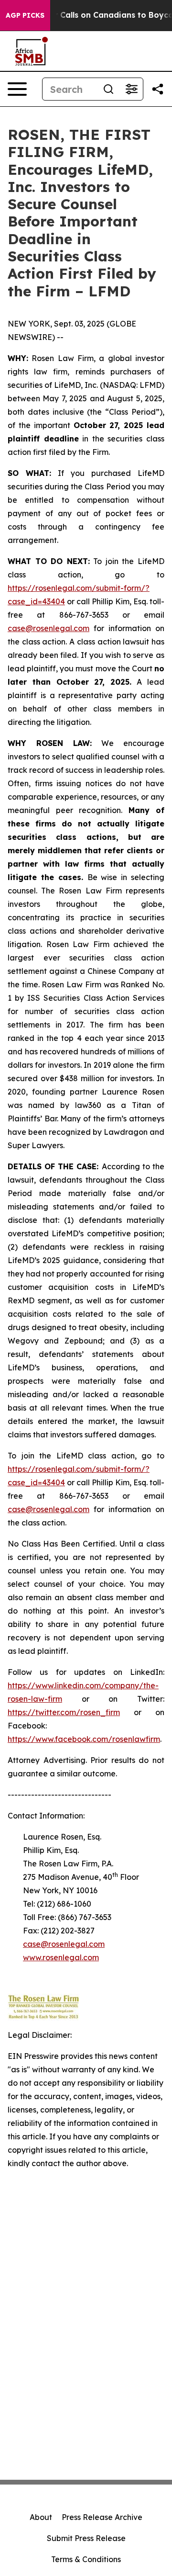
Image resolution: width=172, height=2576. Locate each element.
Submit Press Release (86, 2538)
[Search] (108, 89)
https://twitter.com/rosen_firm (64, 1712)
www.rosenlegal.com (61, 1957)
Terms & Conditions (86, 2559)
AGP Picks (25, 15)
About (41, 2517)
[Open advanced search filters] (131, 89)
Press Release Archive (102, 2517)
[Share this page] (158, 89)
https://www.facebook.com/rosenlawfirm (84, 1739)
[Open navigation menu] (17, 89)
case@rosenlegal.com (48, 628)
